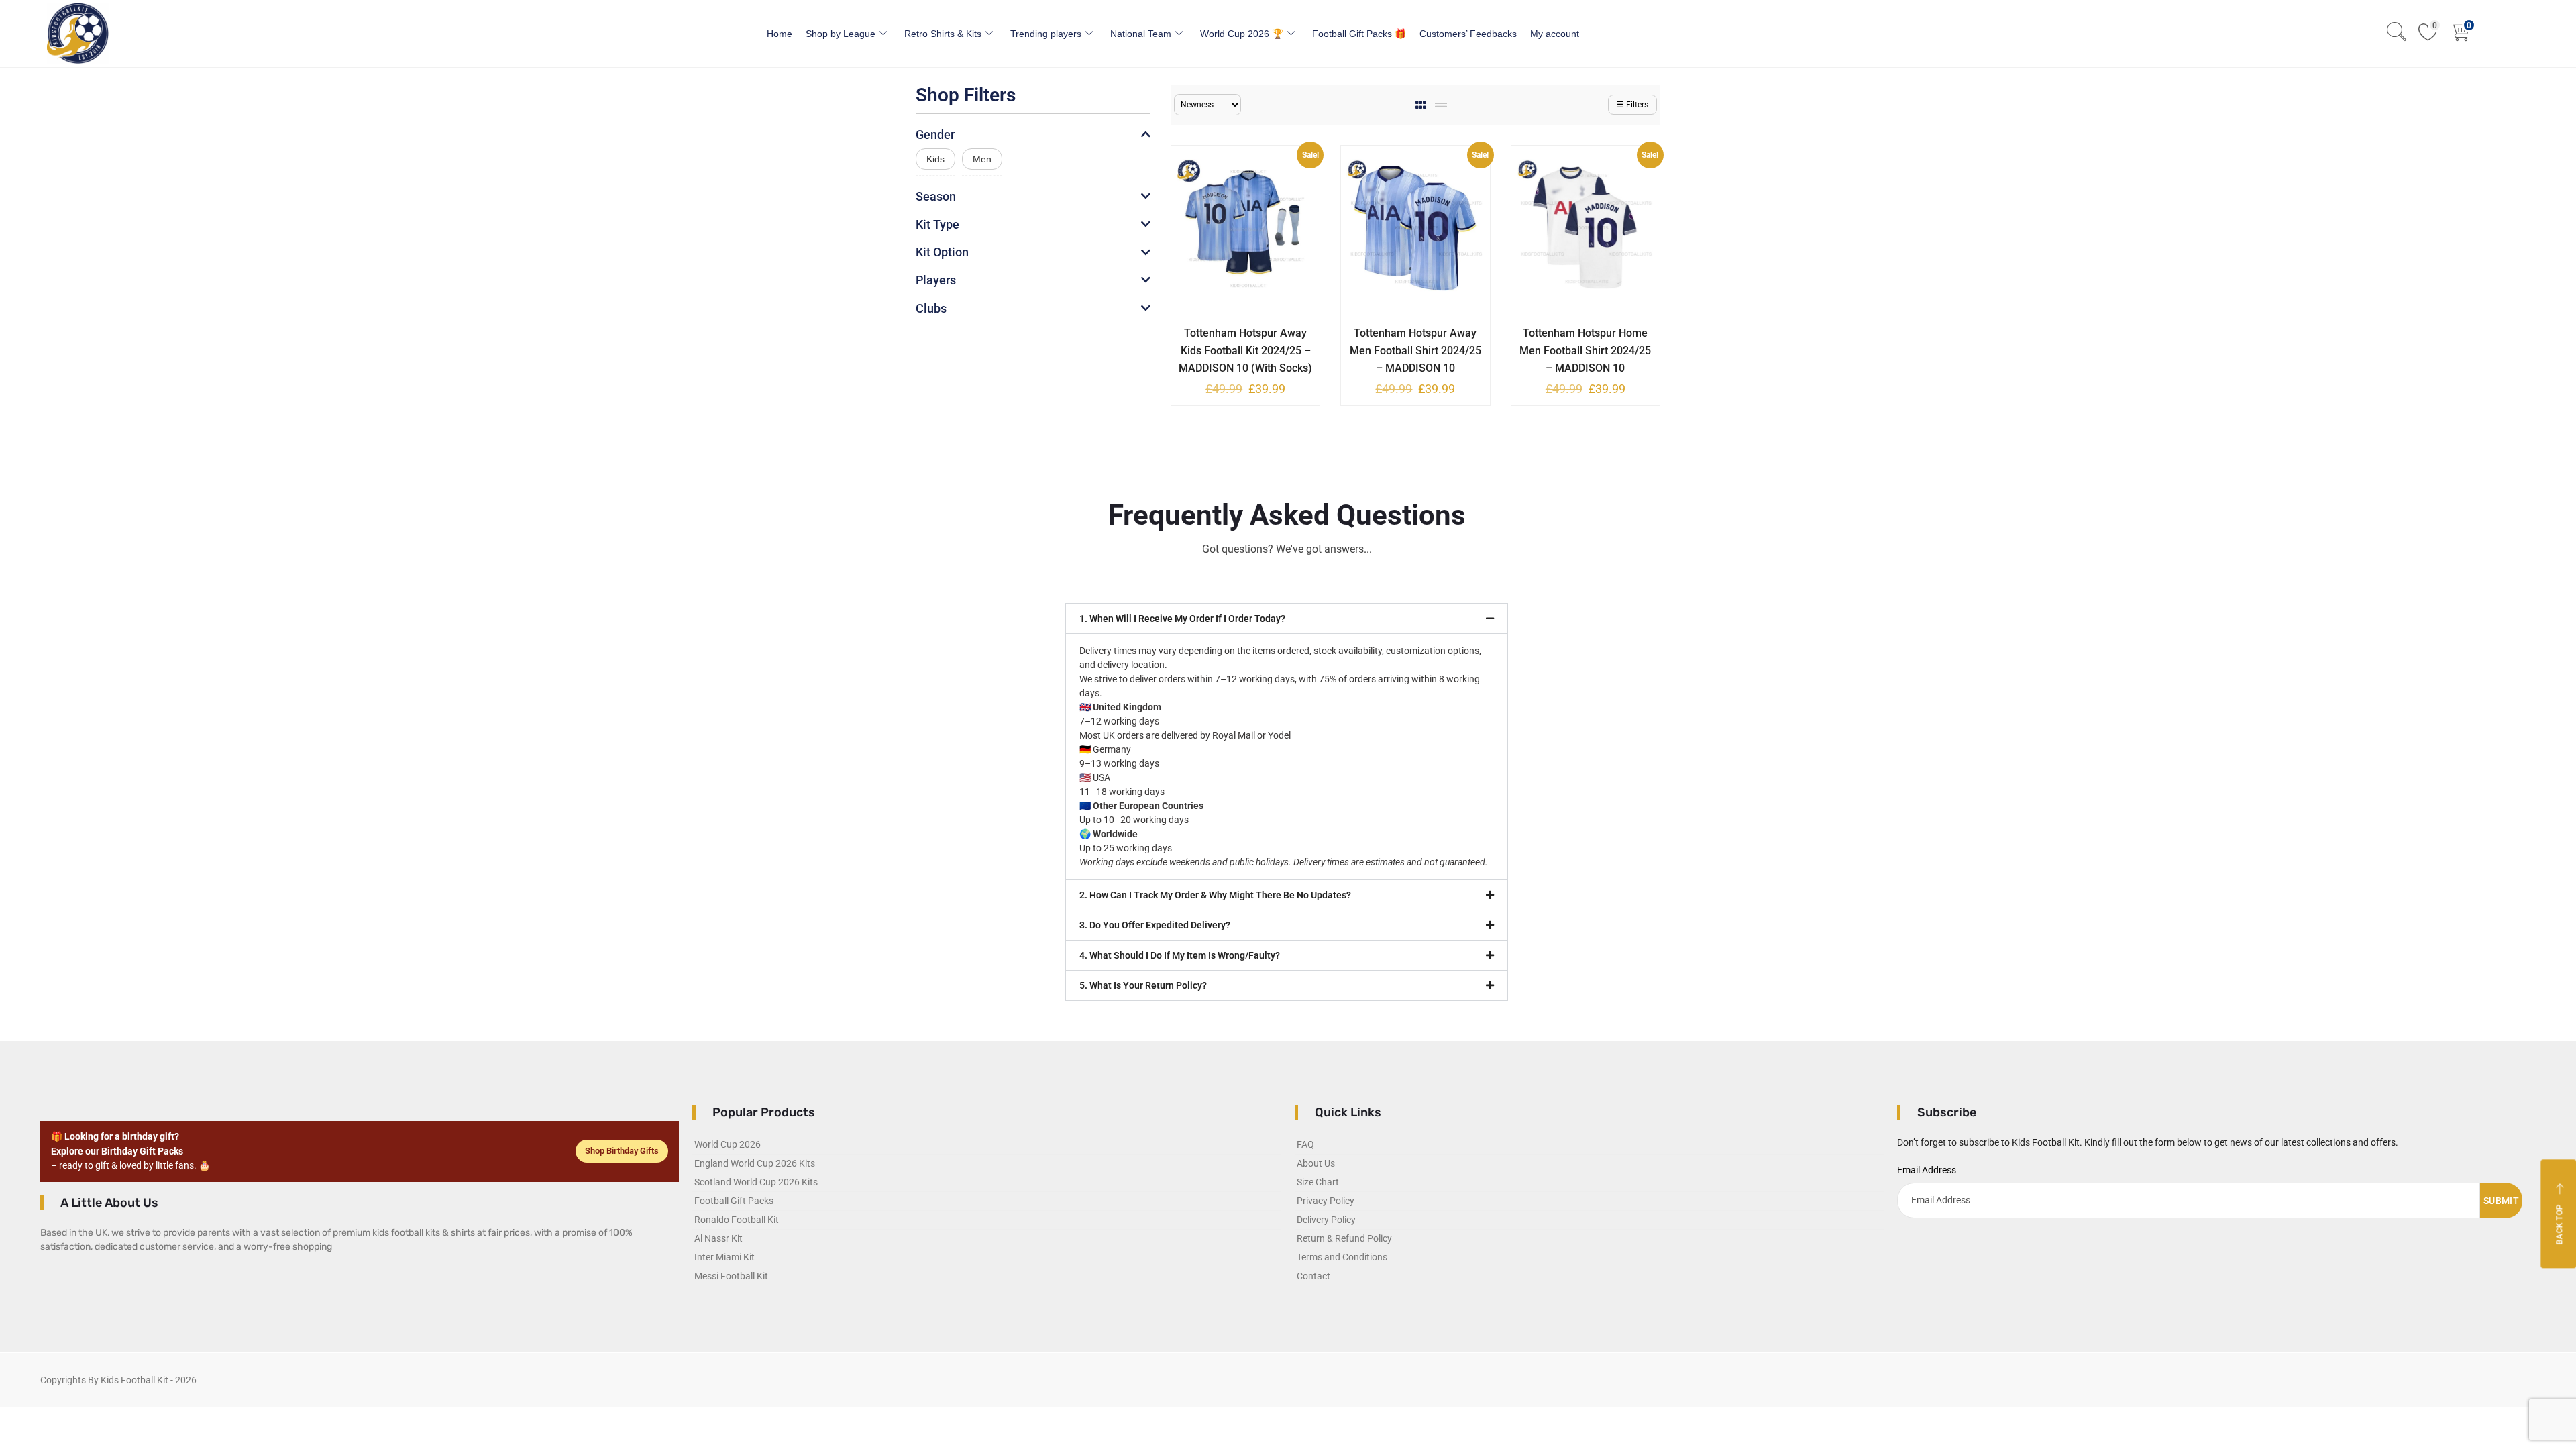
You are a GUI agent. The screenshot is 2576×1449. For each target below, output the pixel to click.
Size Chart (1318, 1182)
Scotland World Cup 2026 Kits (756, 1182)
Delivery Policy (1326, 1220)
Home (780, 34)
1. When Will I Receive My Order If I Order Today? (1182, 619)
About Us (1316, 1163)
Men (982, 159)
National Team (1141, 34)
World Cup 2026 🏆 (1242, 34)
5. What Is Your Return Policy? (1143, 985)
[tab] (1422, 105)
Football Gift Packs (734, 1201)
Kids (935, 159)
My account (1555, 34)
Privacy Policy (1326, 1201)
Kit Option (942, 252)
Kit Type (937, 224)
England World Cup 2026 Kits (755, 1163)
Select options (1236, 331)
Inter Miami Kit (724, 1257)
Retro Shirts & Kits (943, 34)
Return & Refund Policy (1344, 1238)
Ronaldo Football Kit (737, 1220)
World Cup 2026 (728, 1144)
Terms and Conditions (1342, 1257)
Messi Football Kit (731, 1276)
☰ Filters (1632, 105)
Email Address (1927, 1170)
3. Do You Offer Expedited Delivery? (1155, 925)
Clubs (931, 308)
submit (2501, 1201)
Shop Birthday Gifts (622, 1151)
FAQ (1305, 1144)
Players (936, 280)
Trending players (1046, 34)
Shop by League (841, 34)
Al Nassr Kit (718, 1238)
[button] (1287, 619)
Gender (935, 135)
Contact (1313, 1276)
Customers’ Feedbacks (1468, 34)
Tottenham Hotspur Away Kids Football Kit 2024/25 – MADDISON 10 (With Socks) (1245, 351)
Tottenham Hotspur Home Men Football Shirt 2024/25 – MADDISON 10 (1585, 351)
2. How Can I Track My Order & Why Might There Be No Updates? (1215, 895)
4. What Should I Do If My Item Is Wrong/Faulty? (1180, 955)
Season (936, 196)
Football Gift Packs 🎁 (1359, 34)
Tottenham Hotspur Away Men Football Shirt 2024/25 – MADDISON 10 (1415, 351)
